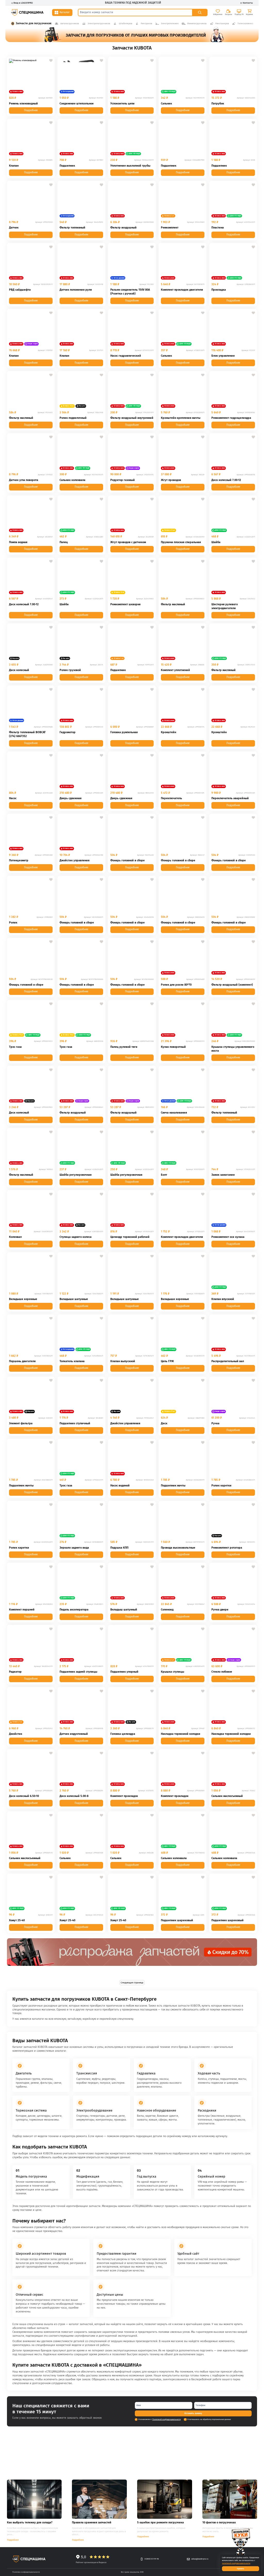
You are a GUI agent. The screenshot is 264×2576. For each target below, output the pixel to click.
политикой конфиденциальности (236, 2563)
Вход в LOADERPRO (23, 3)
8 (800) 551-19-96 (152, 2559)
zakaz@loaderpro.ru (200, 2559)
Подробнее (31, 110)
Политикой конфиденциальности (167, 2419)
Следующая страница (132, 1983)
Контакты (248, 3)
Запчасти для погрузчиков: (34, 23)
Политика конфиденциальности (26, 2572)
